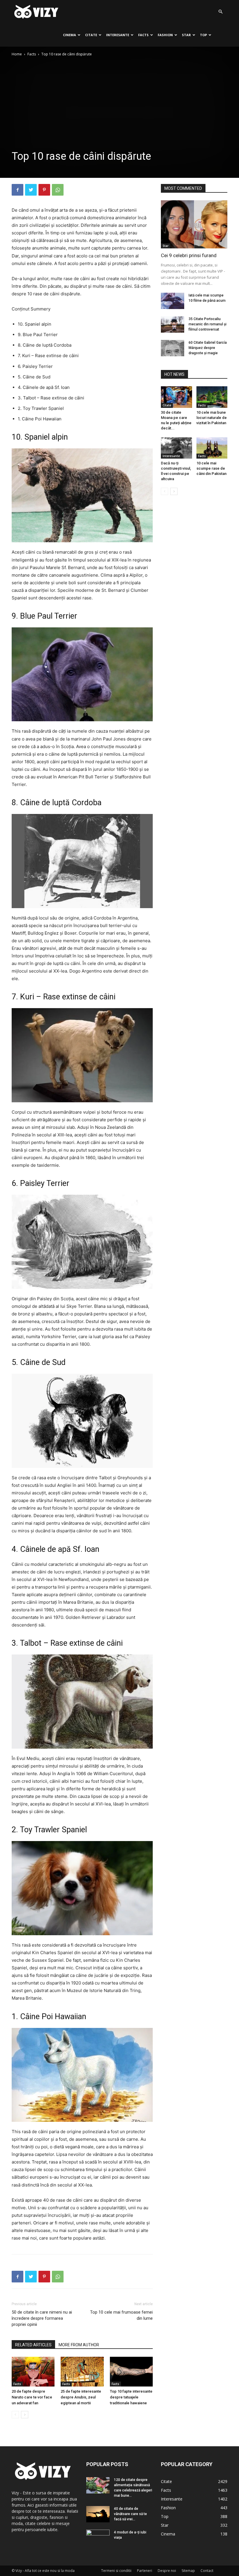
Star (186, 35)
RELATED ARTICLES (33, 2345)
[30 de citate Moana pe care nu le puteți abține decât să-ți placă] (176, 397)
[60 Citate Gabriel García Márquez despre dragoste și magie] (173, 348)
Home (17, 54)
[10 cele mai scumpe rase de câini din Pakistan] (212, 448)
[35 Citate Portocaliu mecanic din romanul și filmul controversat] (173, 324)
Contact (207, 2571)
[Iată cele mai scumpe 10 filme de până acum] (173, 301)
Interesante (118, 35)
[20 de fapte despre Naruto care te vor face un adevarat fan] (33, 2371)
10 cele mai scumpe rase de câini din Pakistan (211, 468)
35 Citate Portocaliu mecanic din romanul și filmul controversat (208, 324)
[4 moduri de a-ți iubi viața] (98, 2538)
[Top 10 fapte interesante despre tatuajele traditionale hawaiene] (131, 2371)
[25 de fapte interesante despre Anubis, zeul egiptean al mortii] (82, 2371)
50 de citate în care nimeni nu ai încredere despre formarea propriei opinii (42, 2318)
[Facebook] (17, 190)
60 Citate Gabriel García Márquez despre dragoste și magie (208, 348)
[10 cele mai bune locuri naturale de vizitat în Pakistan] (212, 397)
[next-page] (25, 2415)
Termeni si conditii (116, 2571)
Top (203, 35)
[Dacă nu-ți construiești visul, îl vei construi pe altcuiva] (176, 448)
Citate (91, 35)
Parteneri (145, 2571)
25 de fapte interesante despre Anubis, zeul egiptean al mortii (81, 2397)
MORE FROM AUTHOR (79, 2345)
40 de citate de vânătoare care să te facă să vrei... (130, 2514)
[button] (220, 12)
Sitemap (188, 2571)
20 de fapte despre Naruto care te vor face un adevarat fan (32, 2397)
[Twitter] (31, 190)
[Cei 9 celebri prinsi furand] (194, 224)
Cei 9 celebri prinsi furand (189, 255)
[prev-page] (15, 2415)
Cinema (70, 35)
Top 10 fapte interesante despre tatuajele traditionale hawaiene (131, 2397)
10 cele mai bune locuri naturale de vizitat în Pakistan (212, 418)
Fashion (165, 35)
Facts (143, 35)
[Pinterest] (44, 190)
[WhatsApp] (58, 190)
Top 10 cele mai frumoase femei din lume (121, 2315)
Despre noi (167, 2571)
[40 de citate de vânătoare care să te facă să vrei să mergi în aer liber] (98, 2514)
